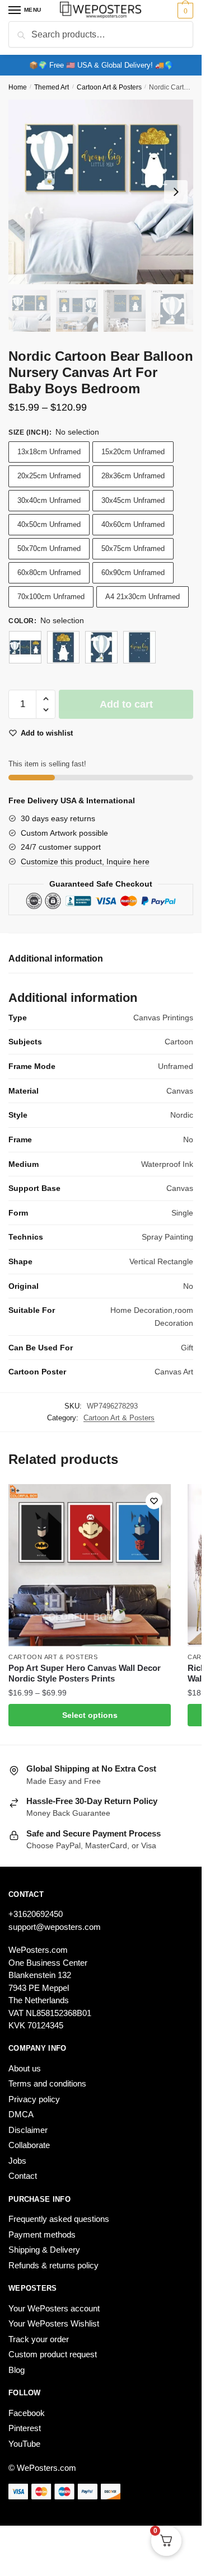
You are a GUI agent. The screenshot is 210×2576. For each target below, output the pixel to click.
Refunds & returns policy (53, 2265)
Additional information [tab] (56, 959)
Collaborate (29, 2145)
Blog (17, 2370)
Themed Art (52, 87)
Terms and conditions (47, 2083)
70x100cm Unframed (51, 597)
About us (25, 2068)
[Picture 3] (139, 647)
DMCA (21, 2114)
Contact (23, 2176)
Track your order (39, 2339)
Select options (90, 1715)
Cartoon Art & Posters (109, 87)
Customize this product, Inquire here (85, 861)
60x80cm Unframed (49, 573)
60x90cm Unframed (133, 573)
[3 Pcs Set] (25, 647)
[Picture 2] (101, 647)
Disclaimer (28, 2130)
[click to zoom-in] (101, 192)
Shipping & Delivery (44, 2250)
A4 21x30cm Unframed (143, 597)
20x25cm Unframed (49, 476)
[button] (46, 699)
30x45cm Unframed (133, 500)
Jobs (17, 2161)
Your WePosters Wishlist (54, 2323)
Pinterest (25, 2428)
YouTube (24, 2444)
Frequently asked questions (59, 2219)
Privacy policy (34, 2099)
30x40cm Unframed (49, 500)
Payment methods (42, 2234)
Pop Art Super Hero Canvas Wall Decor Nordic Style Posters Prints (85, 1673)
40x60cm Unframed (133, 524)
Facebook (27, 2413)
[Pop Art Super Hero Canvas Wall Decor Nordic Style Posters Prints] (90, 1565)
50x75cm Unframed (133, 548)
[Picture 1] (63, 647)
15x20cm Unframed (133, 452)
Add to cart (126, 704)
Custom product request (53, 2354)
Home (18, 87)
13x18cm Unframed (49, 452)
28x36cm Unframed (133, 476)
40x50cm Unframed (49, 524)
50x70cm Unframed (49, 548)
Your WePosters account (54, 2308)
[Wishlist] (154, 1501)
